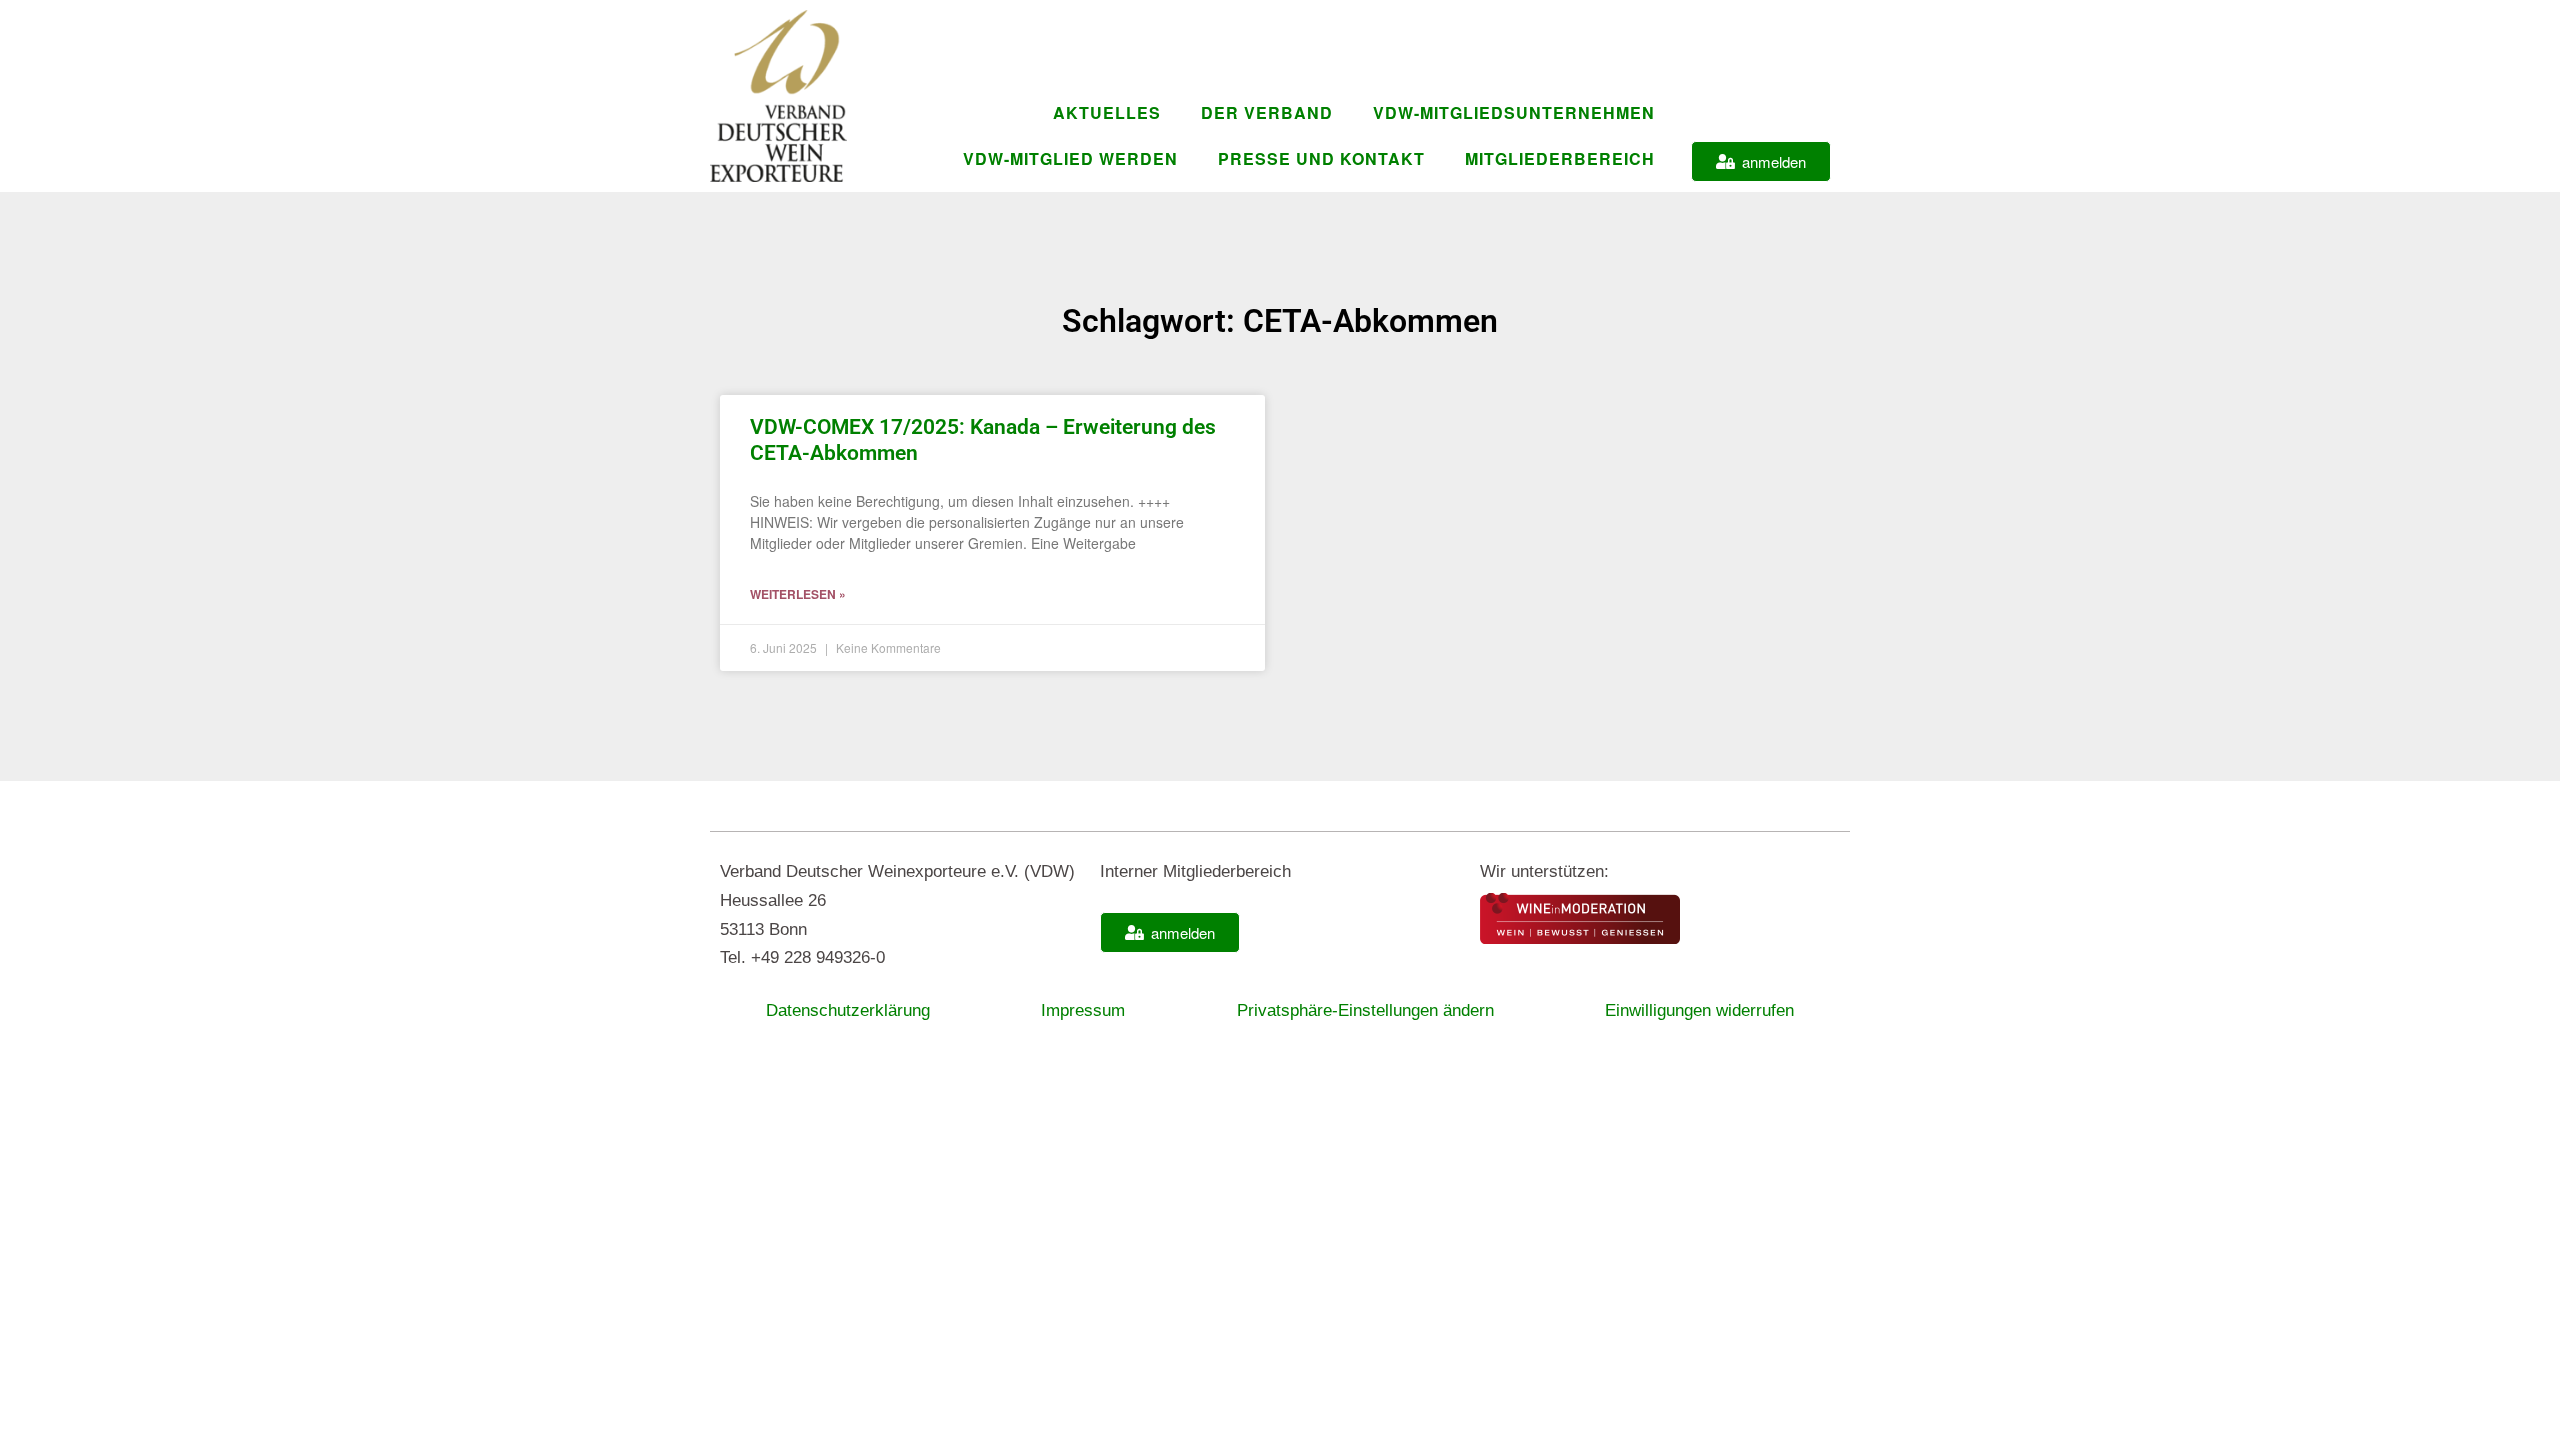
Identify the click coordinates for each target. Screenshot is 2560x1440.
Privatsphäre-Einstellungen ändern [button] (1365, 1010)
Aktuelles (1107, 112)
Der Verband (1267, 112)
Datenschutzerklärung (848, 1010)
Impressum (1083, 1010)
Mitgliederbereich (1560, 158)
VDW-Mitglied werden (1070, 158)
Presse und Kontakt (1321, 158)
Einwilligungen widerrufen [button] (1699, 1010)
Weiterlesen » (798, 594)
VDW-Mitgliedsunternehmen (1514, 112)
